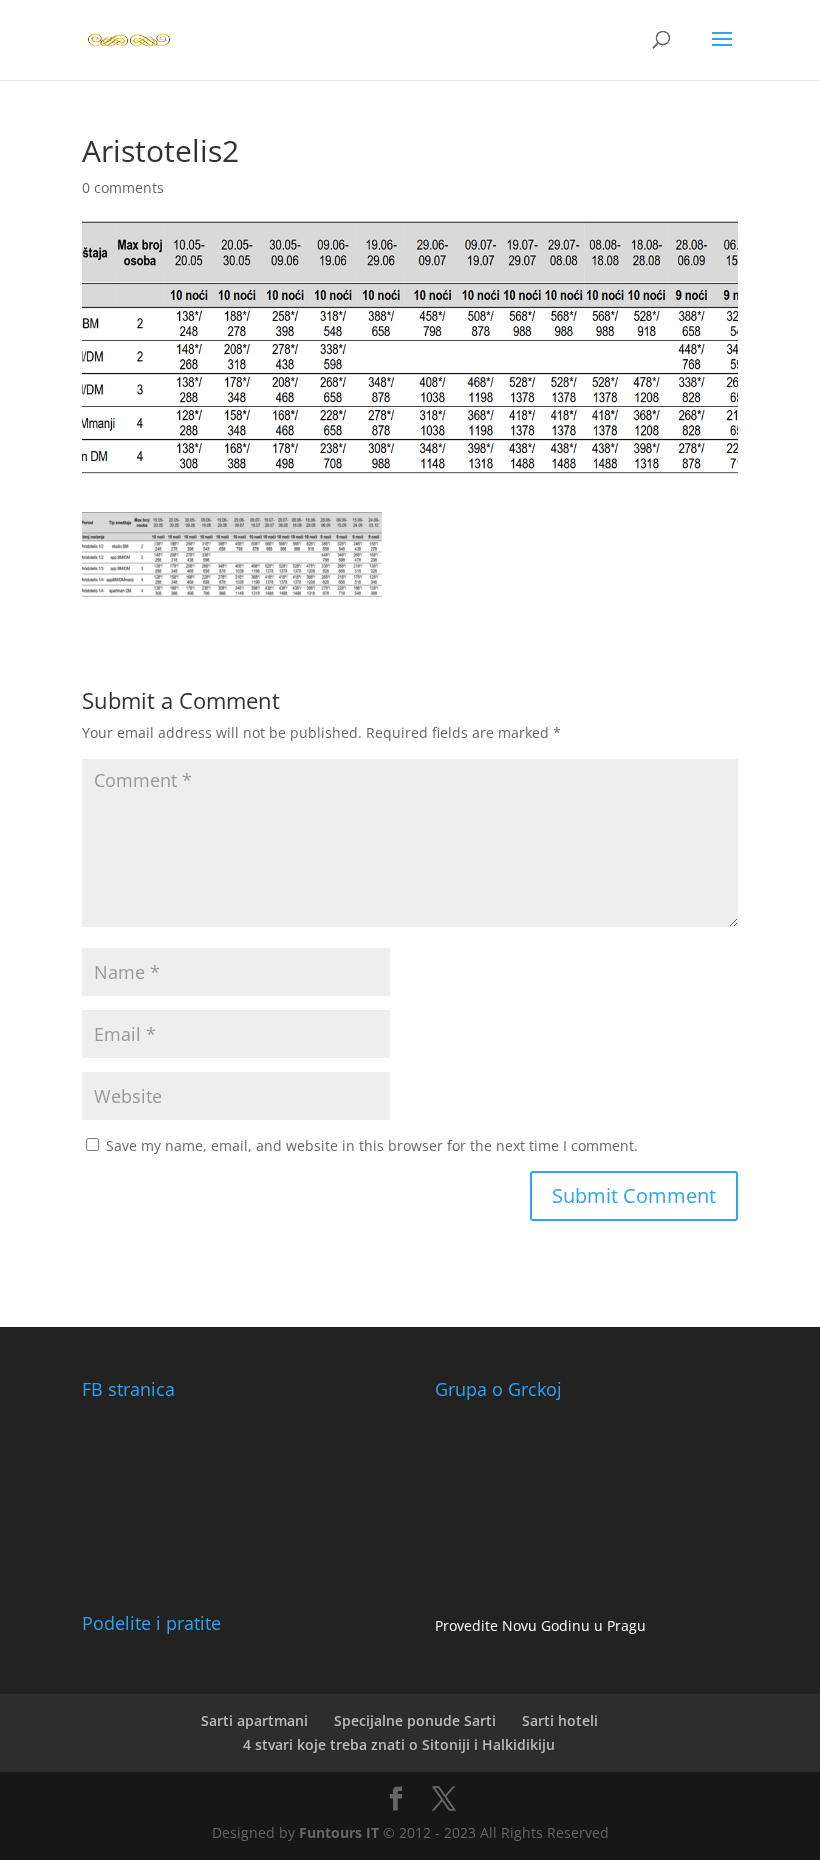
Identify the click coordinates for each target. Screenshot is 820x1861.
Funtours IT (339, 1832)
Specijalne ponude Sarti (415, 1720)
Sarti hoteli (560, 1720)
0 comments (123, 187)
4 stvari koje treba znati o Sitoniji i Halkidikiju (399, 1744)
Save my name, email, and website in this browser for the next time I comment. (372, 1145)
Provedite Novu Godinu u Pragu (540, 1625)
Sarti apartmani (254, 1720)
